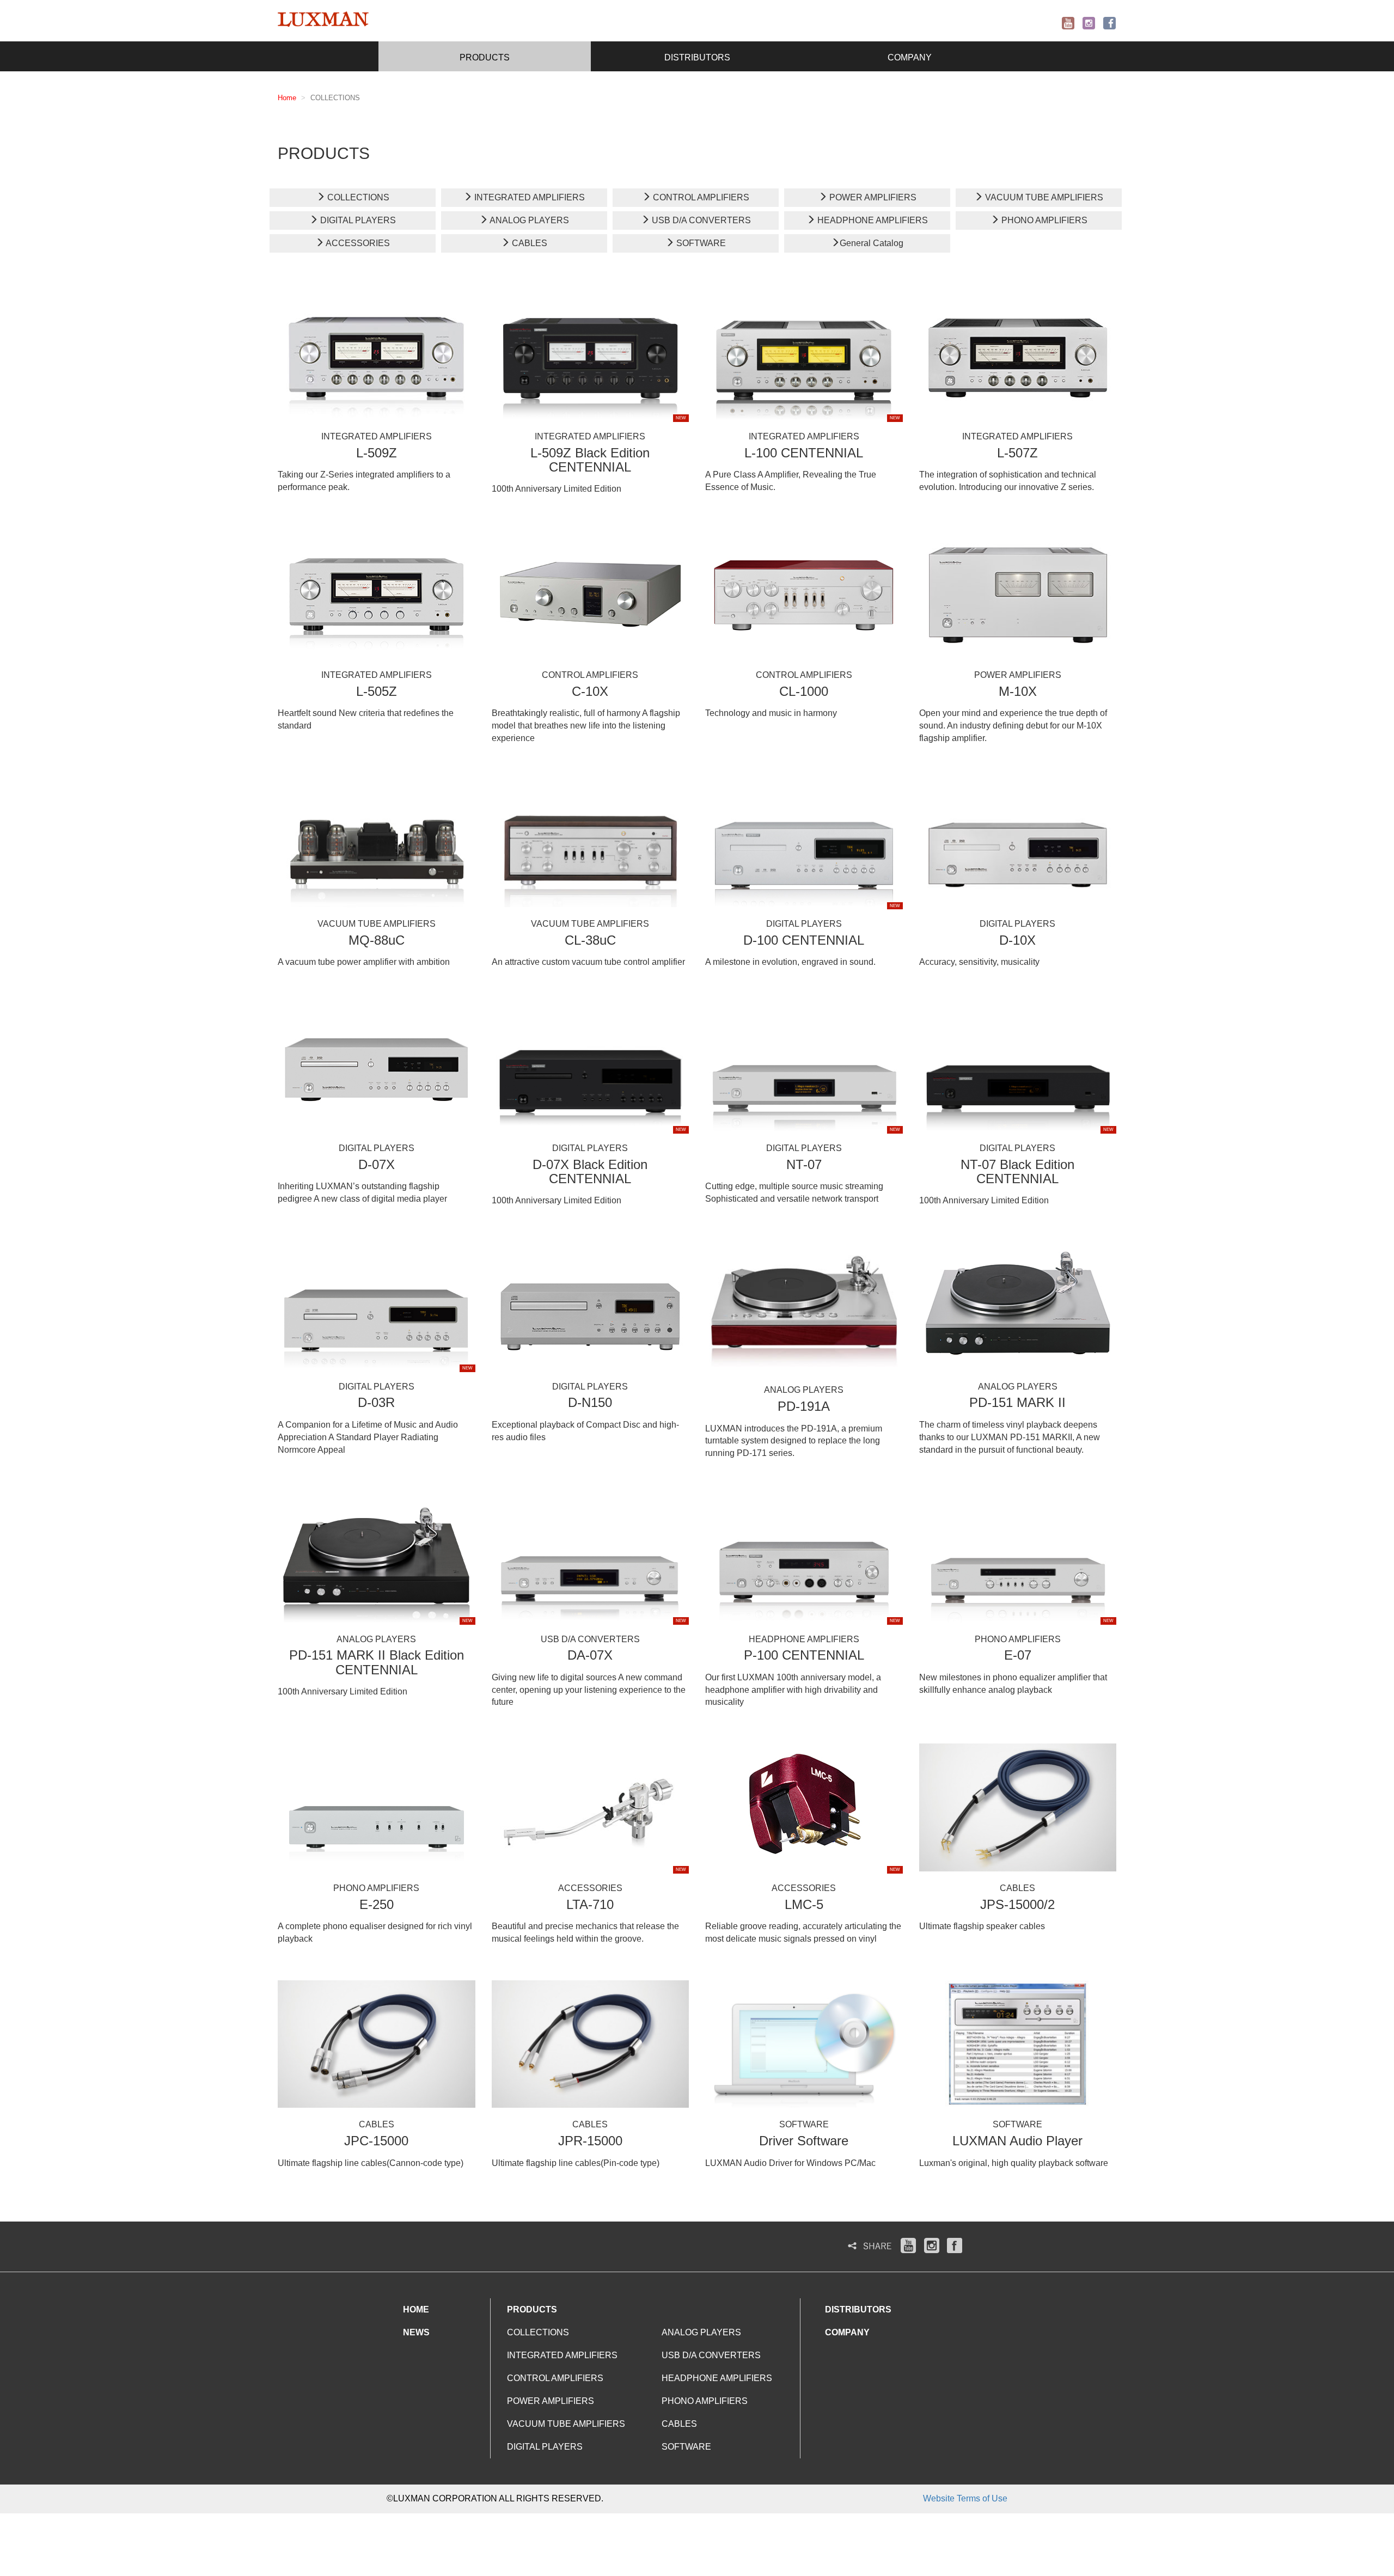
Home (287, 98)
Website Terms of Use (965, 2498)
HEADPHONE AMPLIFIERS (872, 220)
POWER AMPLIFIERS (872, 197)
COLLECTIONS (357, 197)
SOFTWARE (700, 243)
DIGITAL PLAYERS (357, 220)
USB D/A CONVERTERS (700, 220)
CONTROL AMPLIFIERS (700, 197)
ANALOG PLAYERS (528, 220)
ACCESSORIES (357, 243)
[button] (485, 56)
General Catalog (872, 243)
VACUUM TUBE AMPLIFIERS (1043, 197)
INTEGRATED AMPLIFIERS (528, 197)
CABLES (528, 243)
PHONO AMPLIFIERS (1043, 220)
